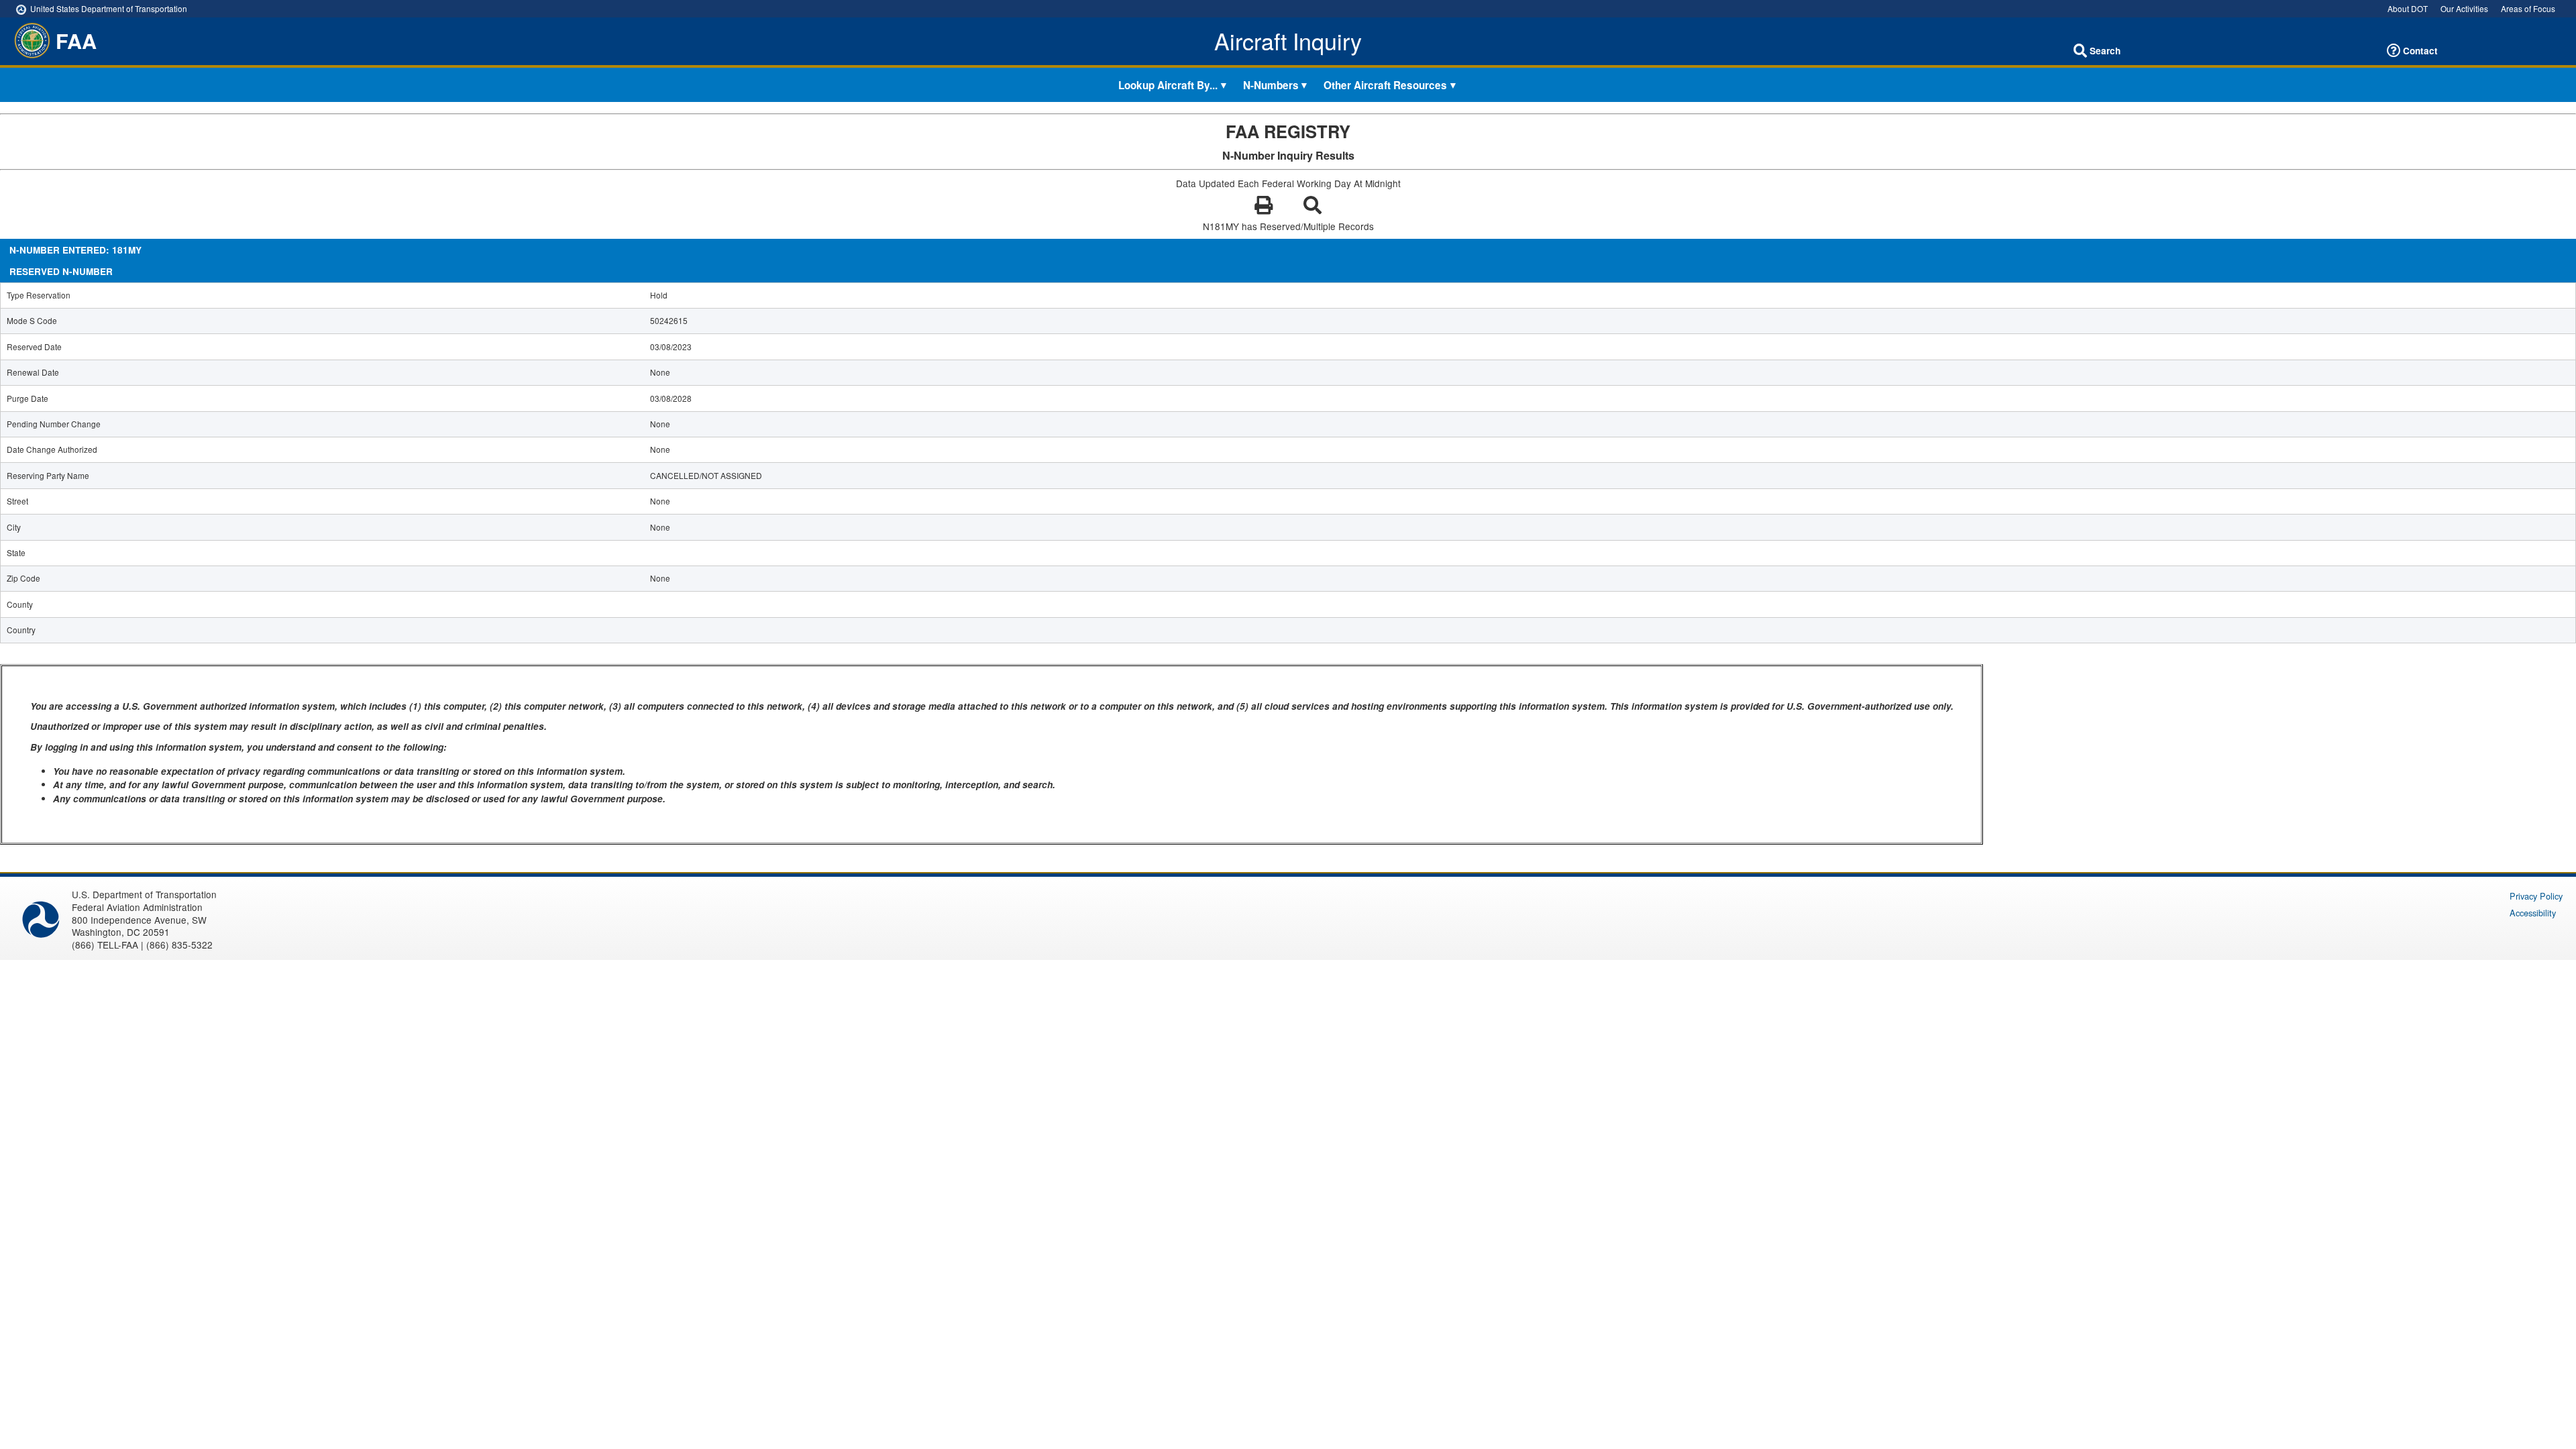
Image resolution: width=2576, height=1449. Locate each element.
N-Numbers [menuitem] (1271, 85)
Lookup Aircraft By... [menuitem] (1168, 85)
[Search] (2080, 51)
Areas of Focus (2528, 8)
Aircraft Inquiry (1288, 41)
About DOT (2408, 8)
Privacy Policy (2536, 896)
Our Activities (2464, 8)
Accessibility (2533, 913)
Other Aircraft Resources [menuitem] (1385, 85)
